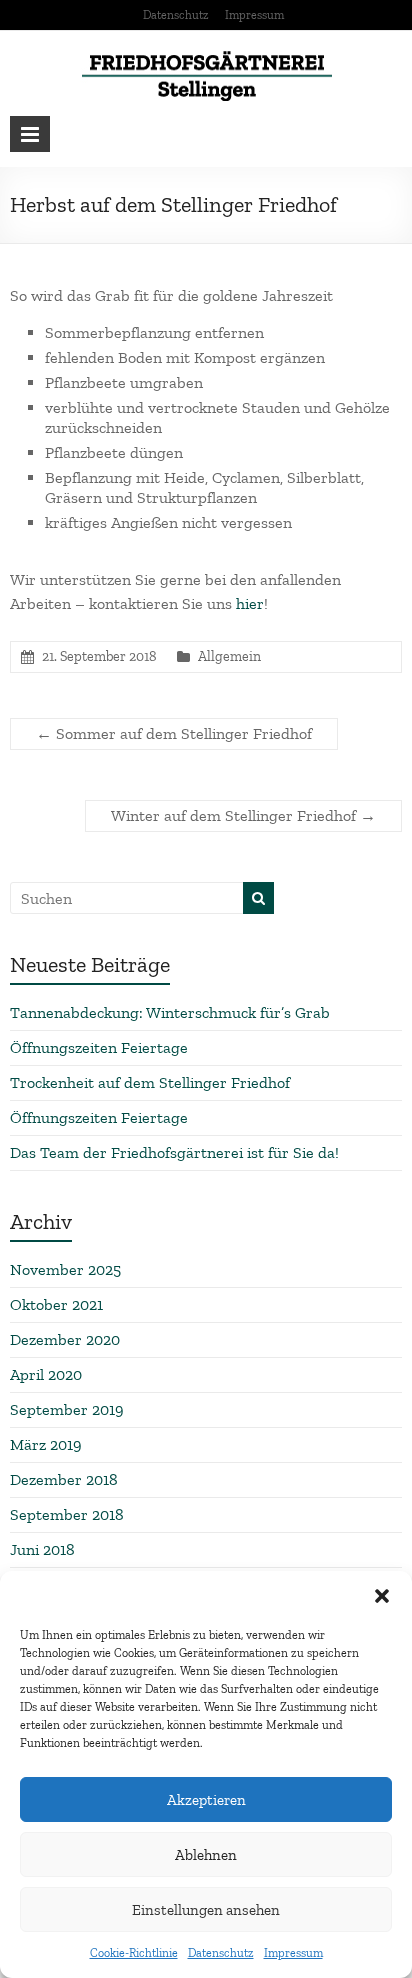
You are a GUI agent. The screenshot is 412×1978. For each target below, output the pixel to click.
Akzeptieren (206, 1800)
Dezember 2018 (64, 1479)
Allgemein (229, 656)
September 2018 (67, 1514)
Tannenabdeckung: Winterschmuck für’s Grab (170, 1012)
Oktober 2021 (56, 1304)
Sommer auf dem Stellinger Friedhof (174, 733)
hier (250, 603)
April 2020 (46, 1374)
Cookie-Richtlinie (134, 1953)
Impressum (293, 1953)
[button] (382, 1596)
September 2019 (67, 1409)
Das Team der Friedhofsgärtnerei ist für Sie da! (174, 1152)
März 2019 (46, 1444)
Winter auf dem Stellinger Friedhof (243, 815)
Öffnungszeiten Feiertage (99, 1047)
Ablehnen (206, 1855)
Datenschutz (221, 1953)
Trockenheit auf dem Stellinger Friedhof (150, 1082)
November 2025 (65, 1269)
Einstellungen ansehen (206, 1910)
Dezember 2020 (65, 1339)
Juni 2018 (42, 1549)
